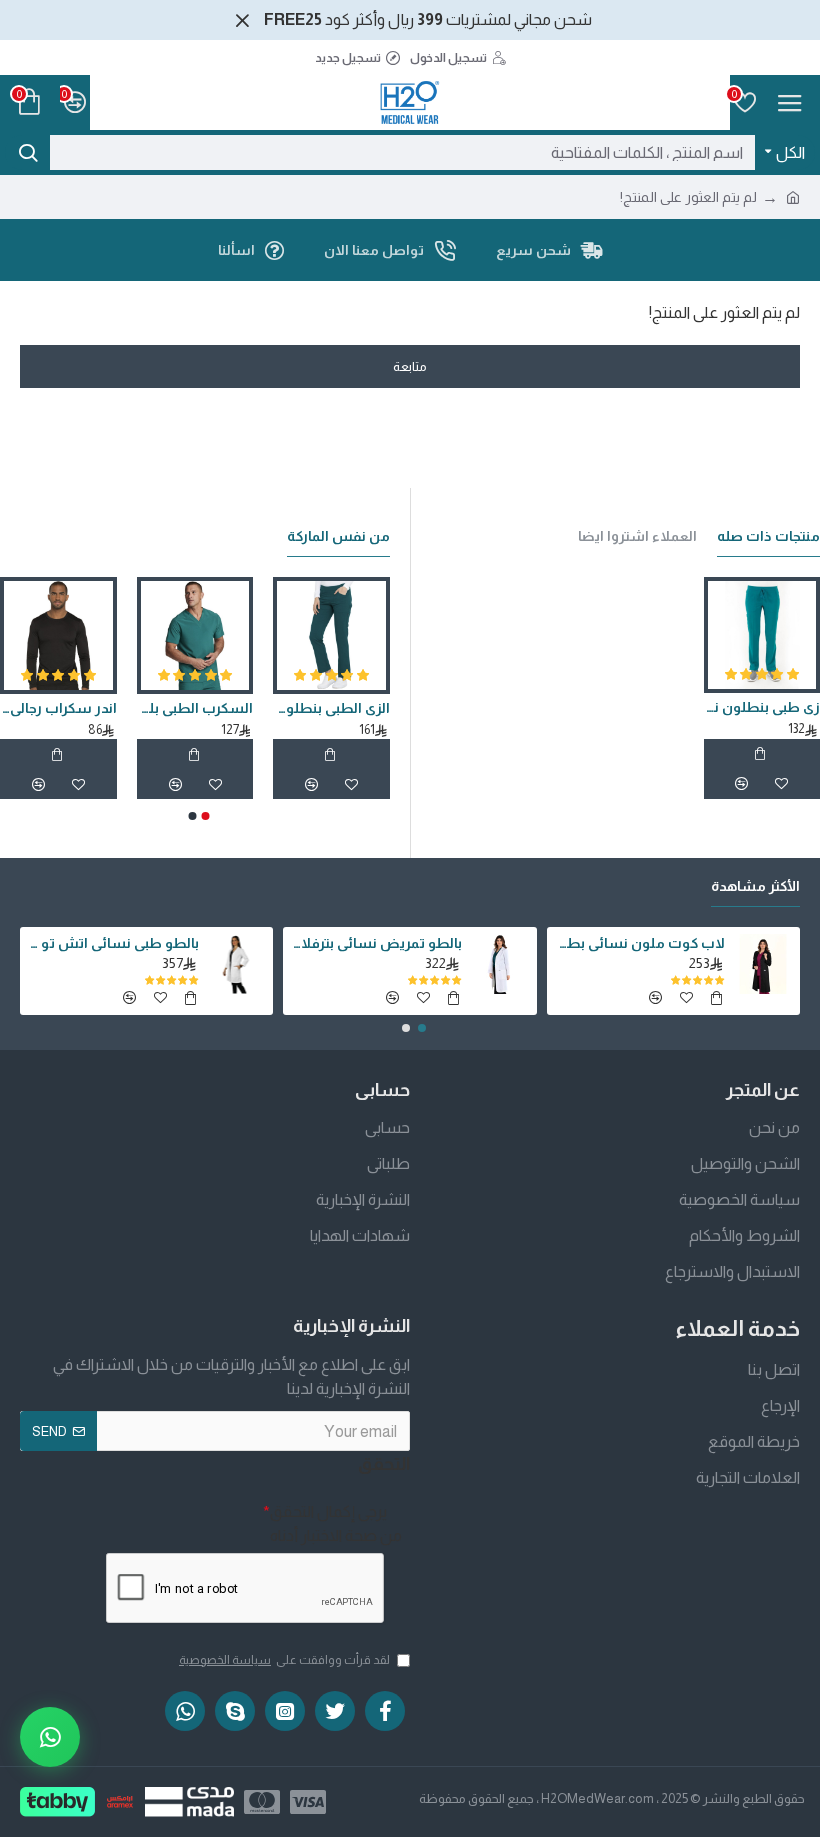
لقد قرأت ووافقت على (284, 1660)
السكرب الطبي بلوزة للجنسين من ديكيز (195, 708)
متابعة (410, 366)
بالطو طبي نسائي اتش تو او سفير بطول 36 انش (112, 943)
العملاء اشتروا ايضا (637, 536)
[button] (206, 816)
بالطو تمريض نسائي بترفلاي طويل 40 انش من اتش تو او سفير (375, 943)
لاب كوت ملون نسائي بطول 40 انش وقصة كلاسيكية (639, 943)
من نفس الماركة (338, 536)
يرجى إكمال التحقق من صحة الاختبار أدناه (336, 1523)
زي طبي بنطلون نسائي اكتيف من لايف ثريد (762, 707)
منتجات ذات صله (768, 536)
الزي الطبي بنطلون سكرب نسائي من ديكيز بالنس (331, 708)
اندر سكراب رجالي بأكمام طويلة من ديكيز (58, 708)
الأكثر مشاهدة (755, 886)
